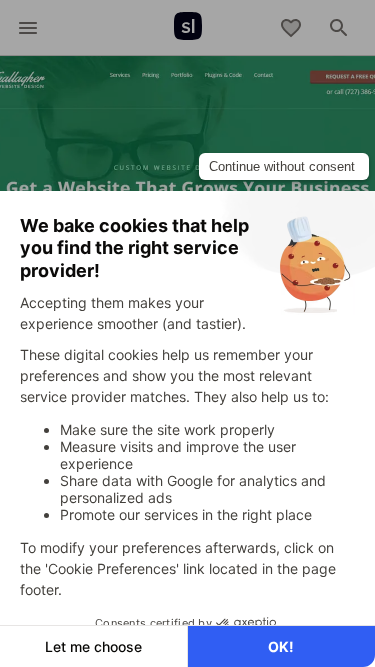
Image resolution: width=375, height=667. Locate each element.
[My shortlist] (291, 28)
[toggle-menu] (28, 28)
